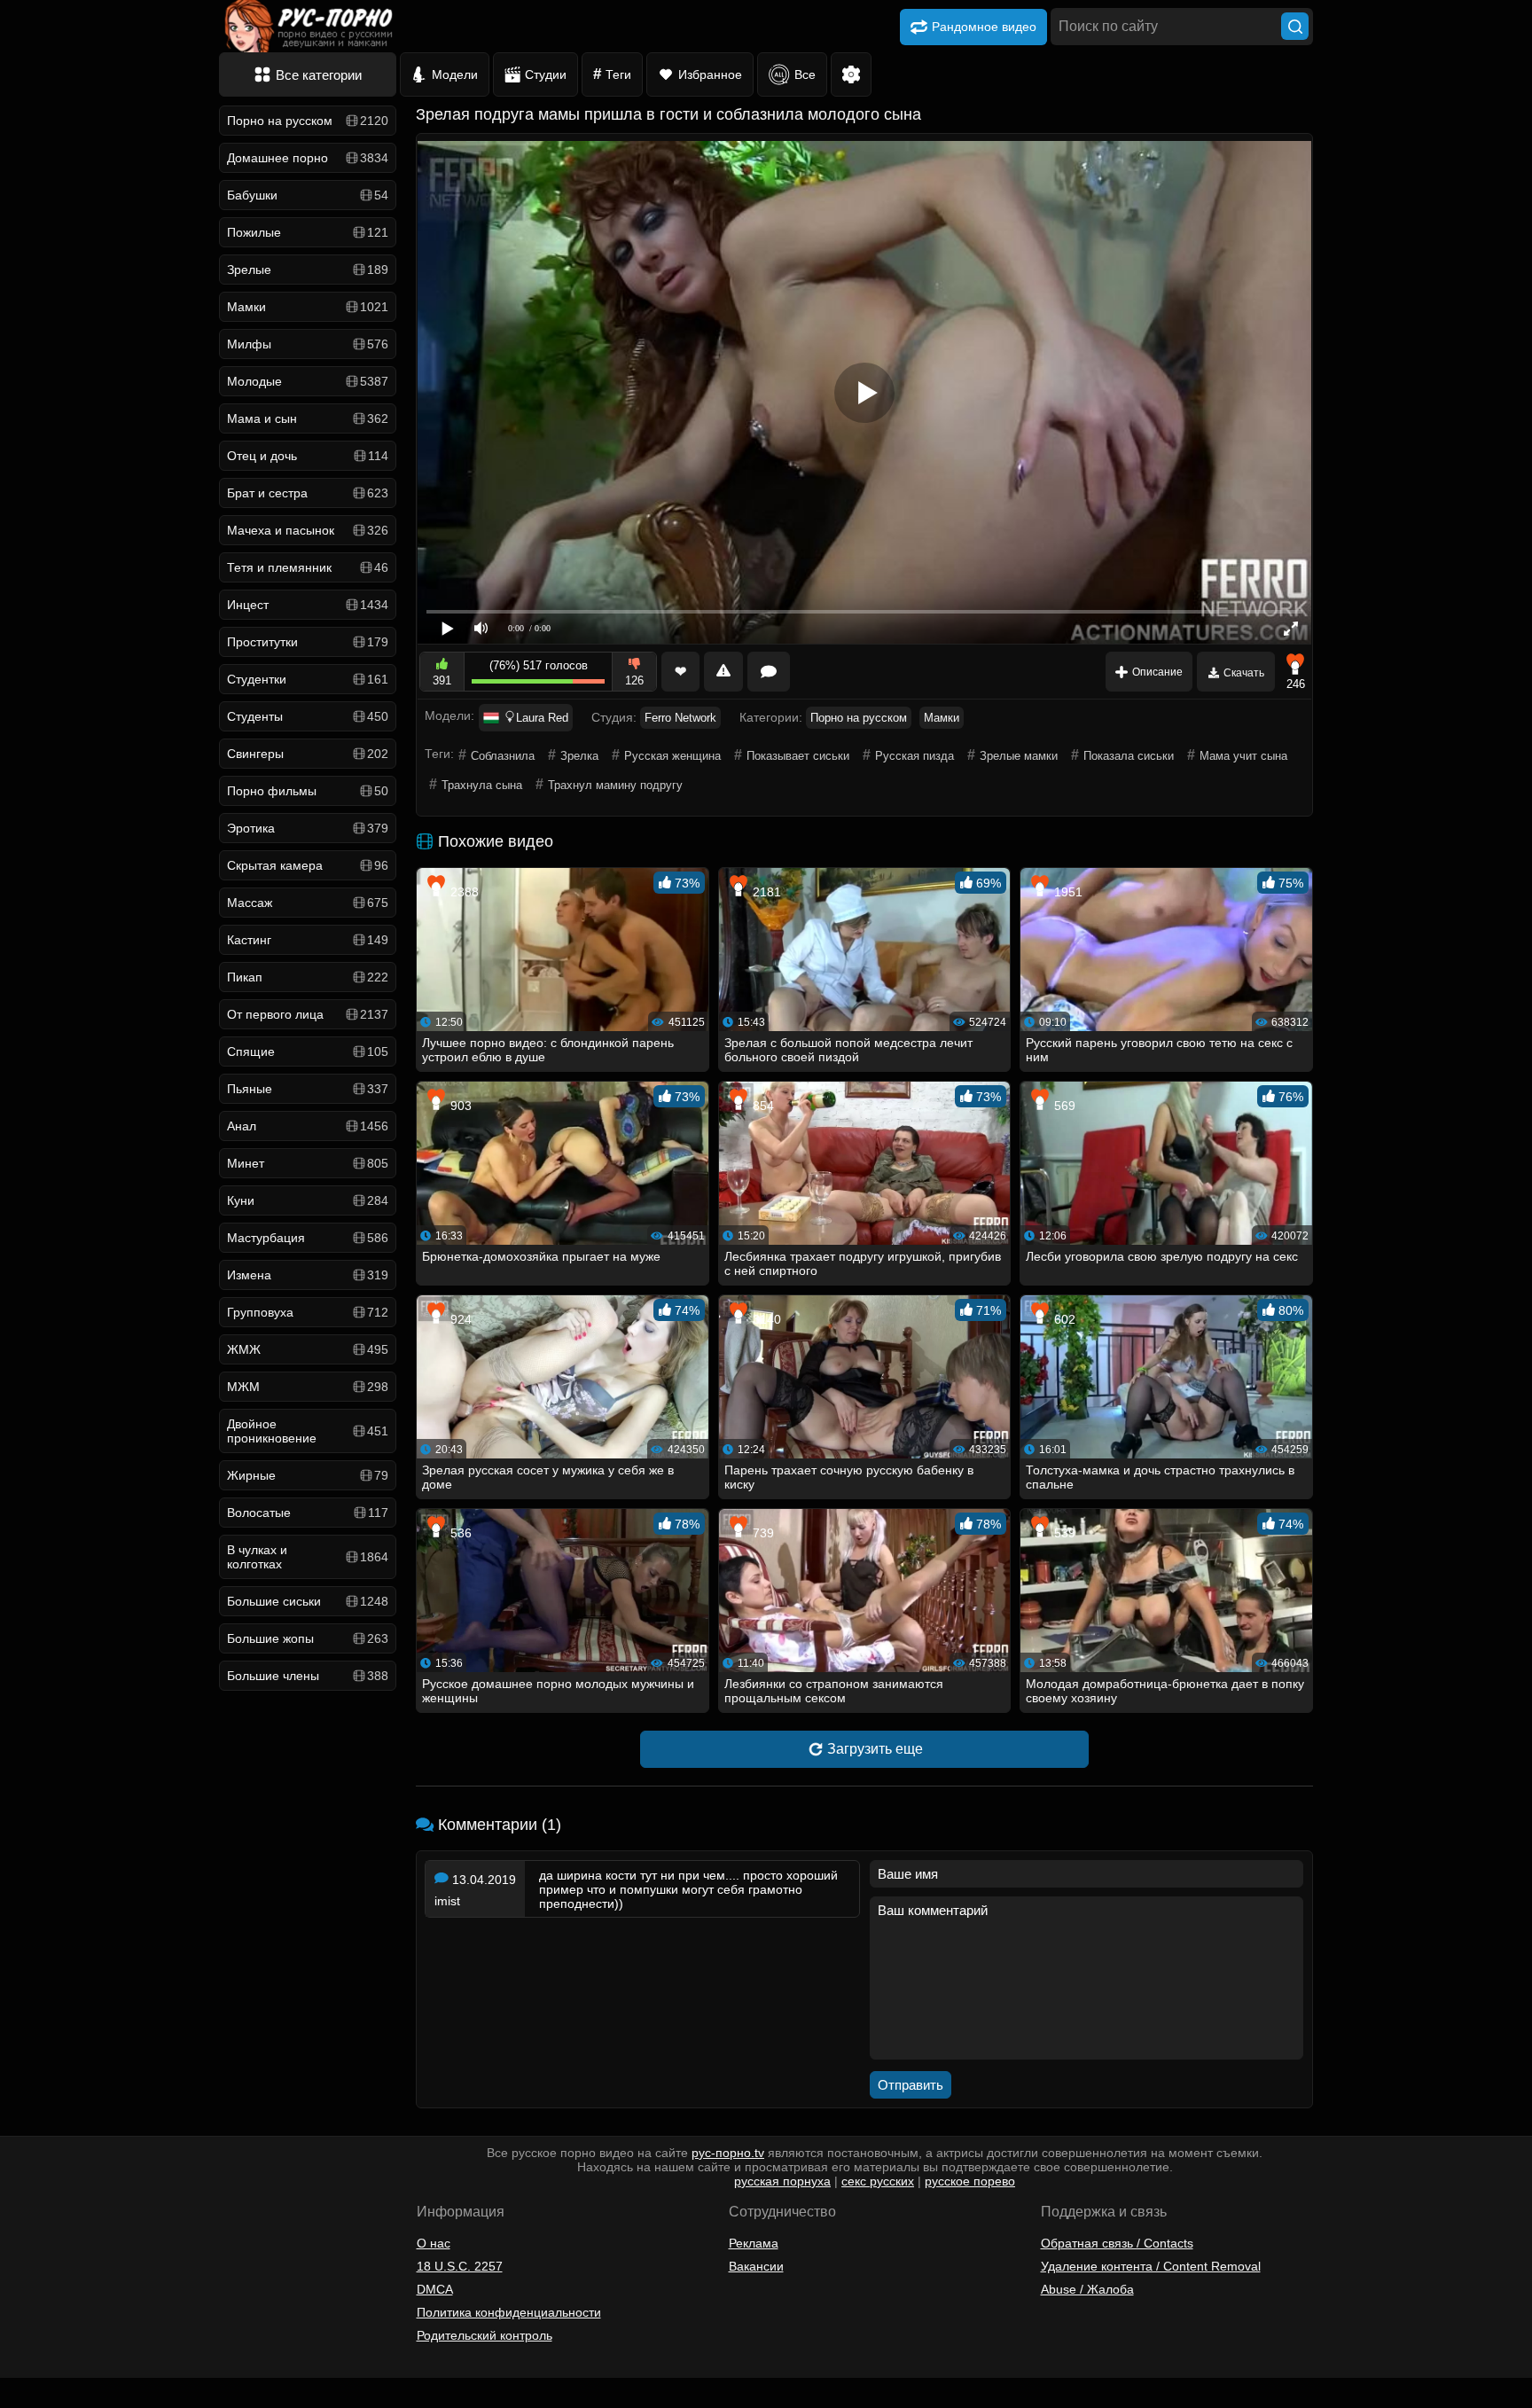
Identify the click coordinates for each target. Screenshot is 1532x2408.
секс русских (878, 2181)
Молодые (308, 381)
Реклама (754, 2243)
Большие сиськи (308, 1601)
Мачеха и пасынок (308, 530)
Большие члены (308, 1676)
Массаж (308, 903)
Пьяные (308, 1089)
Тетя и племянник (308, 567)
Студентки (308, 679)
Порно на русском (308, 121)
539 (1063, 1533)
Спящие (308, 1052)
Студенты (308, 716)
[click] (39, 2401)
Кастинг (308, 940)
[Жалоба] (723, 672)
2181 (765, 892)
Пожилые (308, 232)
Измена (308, 1275)
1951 (1067, 892)
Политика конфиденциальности (509, 2312)
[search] (1295, 26)
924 (459, 1319)
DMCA (435, 2289)
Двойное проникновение (308, 1431)
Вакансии (756, 2266)
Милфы (308, 344)
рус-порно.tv (728, 2153)
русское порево (970, 2181)
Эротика (308, 828)
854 (762, 1106)
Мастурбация (308, 1238)
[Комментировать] (769, 672)
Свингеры (308, 754)
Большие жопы (308, 1638)
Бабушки (308, 195)
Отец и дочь (308, 456)
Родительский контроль (485, 2335)
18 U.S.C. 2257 (460, 2266)
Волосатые (308, 1513)
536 (459, 1533)
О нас (434, 2243)
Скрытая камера (308, 865)
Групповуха (308, 1312)
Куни (308, 1200)
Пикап (308, 977)
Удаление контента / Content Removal (1151, 2266)
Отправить (911, 2085)
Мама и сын (308, 418)
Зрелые (308, 270)
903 (459, 1106)
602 (1063, 1319)
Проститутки (308, 642)
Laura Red (542, 718)
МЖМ (308, 1387)
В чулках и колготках (308, 1557)
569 (1063, 1106)
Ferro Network (680, 718)
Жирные (308, 1475)
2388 (463, 892)
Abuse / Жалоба (1087, 2289)
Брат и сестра (308, 493)
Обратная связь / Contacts (1117, 2243)
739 (762, 1533)
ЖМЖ (308, 1349)
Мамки (308, 307)
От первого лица (308, 1014)
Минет (308, 1163)
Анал (308, 1126)
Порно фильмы (308, 791)
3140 (765, 1319)
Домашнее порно (308, 158)
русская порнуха (782, 2181)
